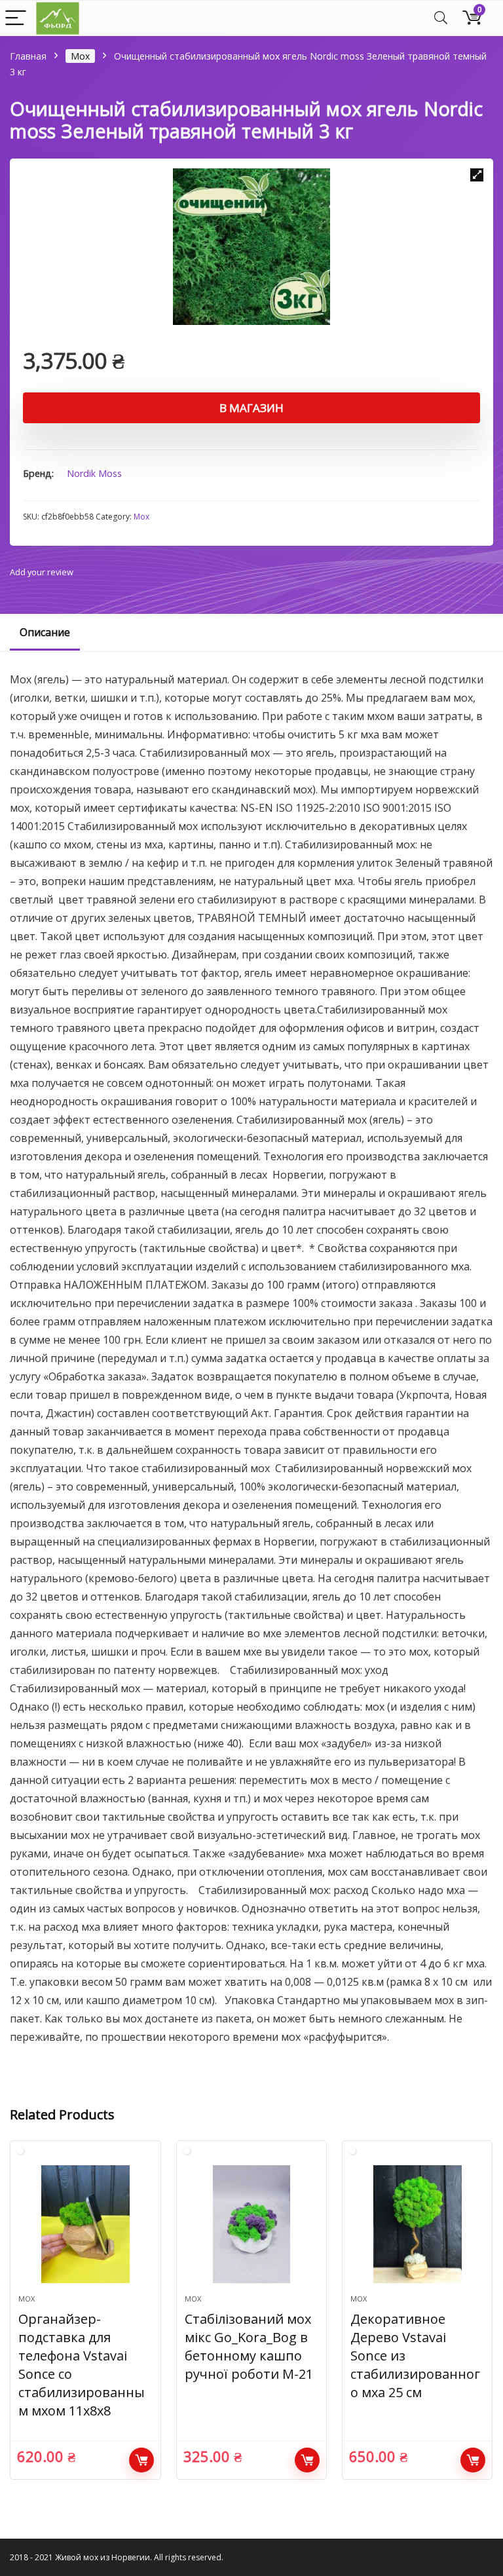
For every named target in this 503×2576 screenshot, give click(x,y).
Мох (80, 56)
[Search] (441, 19)
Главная (28, 56)
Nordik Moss (94, 473)
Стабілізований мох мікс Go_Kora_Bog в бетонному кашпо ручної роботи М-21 (249, 2346)
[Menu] (16, 19)
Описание (45, 632)
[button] (477, 175)
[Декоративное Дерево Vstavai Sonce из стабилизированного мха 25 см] (418, 2224)
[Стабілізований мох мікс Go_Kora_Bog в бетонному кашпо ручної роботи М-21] (252, 2224)
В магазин (251, 408)
